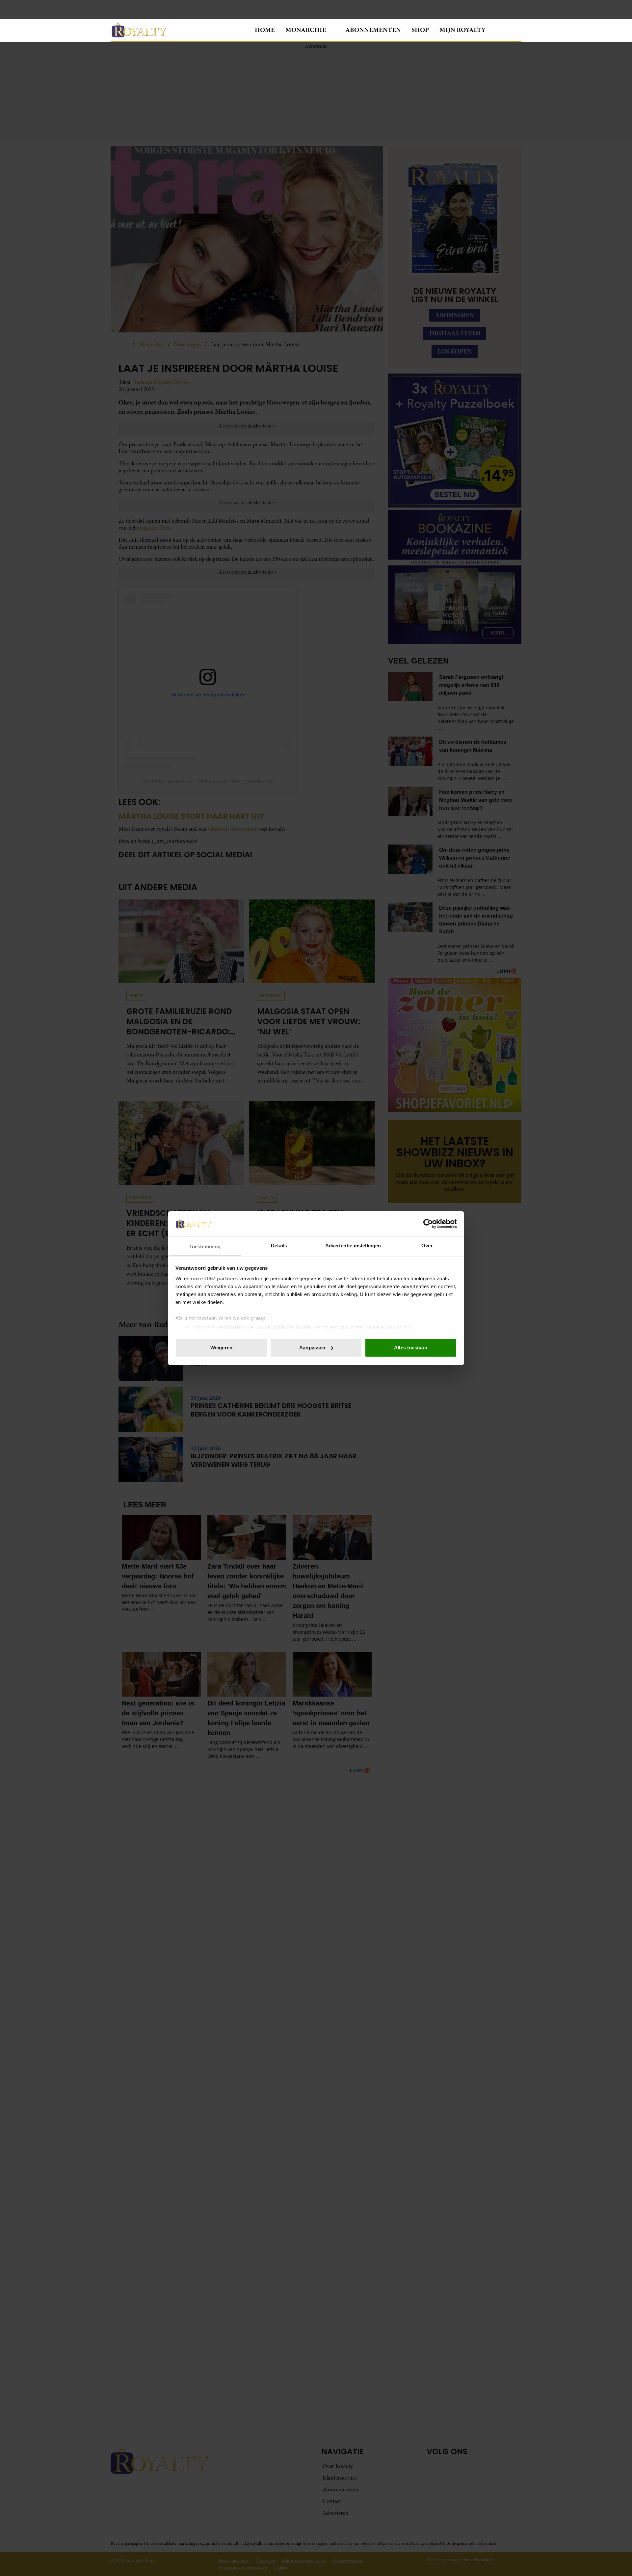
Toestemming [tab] (205, 1246)
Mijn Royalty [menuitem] (462, 30)
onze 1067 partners (214, 1278)
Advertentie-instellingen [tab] (353, 1245)
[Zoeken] (516, 30)
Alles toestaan (410, 1348)
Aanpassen (312, 1348)
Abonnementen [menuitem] (373, 30)
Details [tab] (279, 1245)
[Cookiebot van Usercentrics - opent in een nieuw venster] (428, 1224)
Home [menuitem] (265, 30)
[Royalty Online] (177, 30)
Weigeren (221, 1348)
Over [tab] (427, 1245)
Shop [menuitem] (420, 30)
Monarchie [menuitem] (306, 30)
